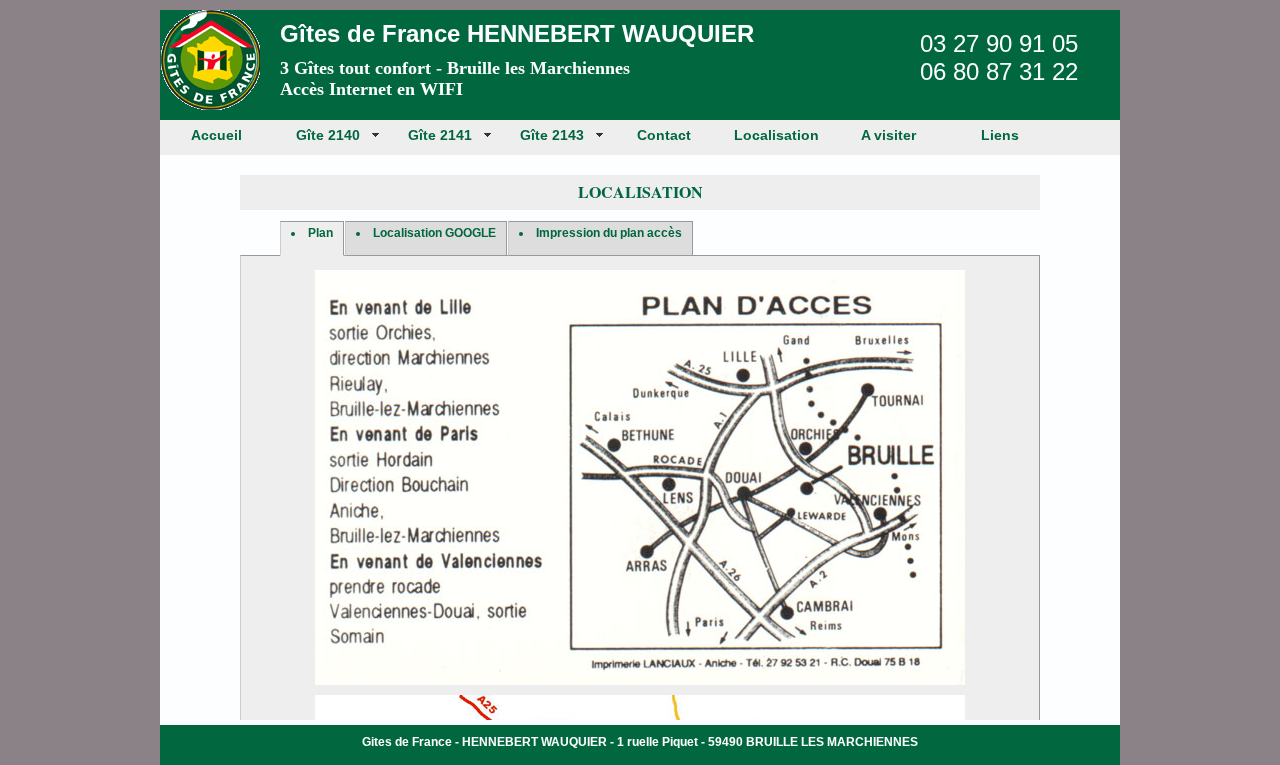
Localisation (776, 135)
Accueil (216, 135)
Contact (664, 135)
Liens (1000, 135)
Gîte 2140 (328, 135)
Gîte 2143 (552, 135)
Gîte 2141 (440, 135)
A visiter (888, 135)
